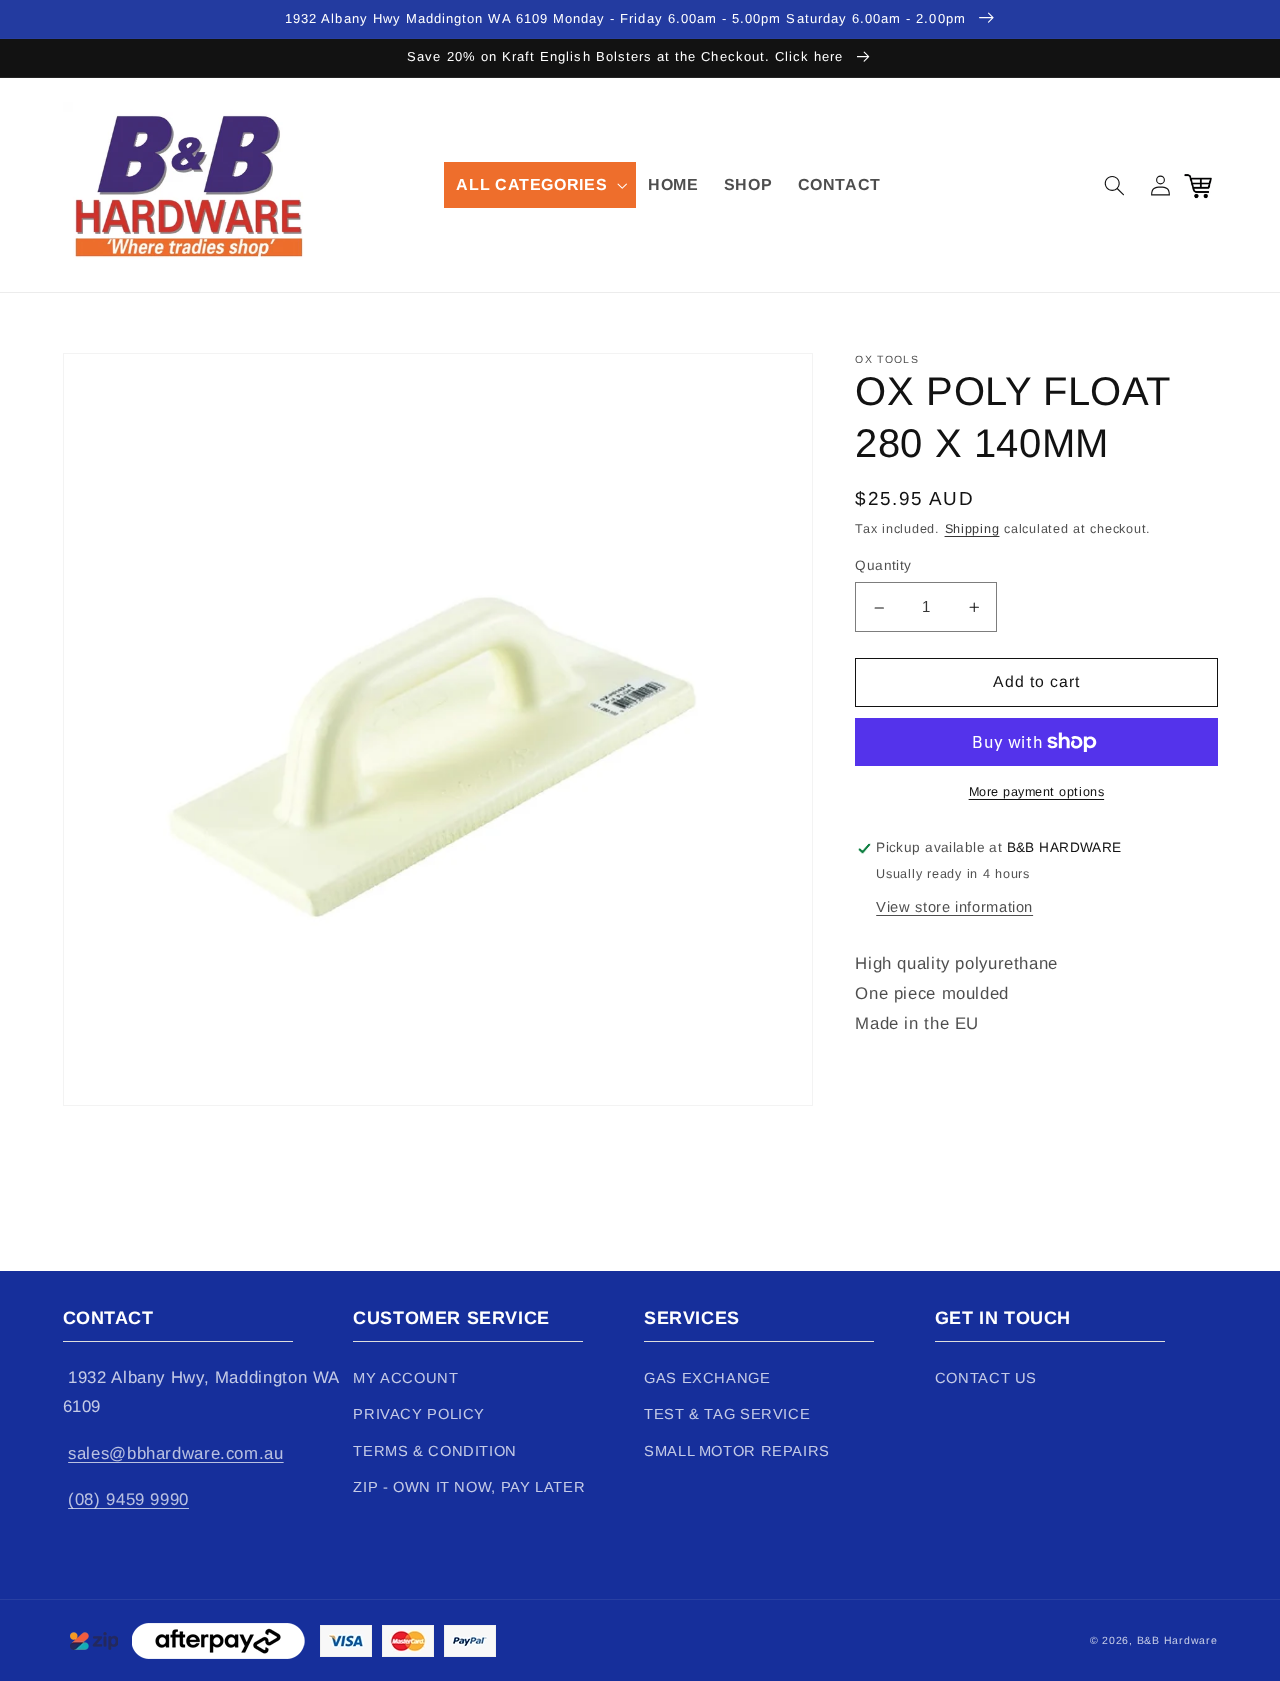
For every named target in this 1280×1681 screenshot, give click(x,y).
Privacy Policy (419, 1414)
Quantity (883, 566)
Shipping (972, 530)
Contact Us (986, 1378)
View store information (954, 907)
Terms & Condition (435, 1451)
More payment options (1037, 792)
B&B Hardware (1177, 1640)
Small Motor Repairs (737, 1451)
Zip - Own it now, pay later (469, 1487)
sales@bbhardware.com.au (176, 1453)
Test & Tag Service (727, 1414)
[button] (540, 185)
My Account (405, 1378)
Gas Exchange (707, 1378)
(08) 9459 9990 (128, 1499)
